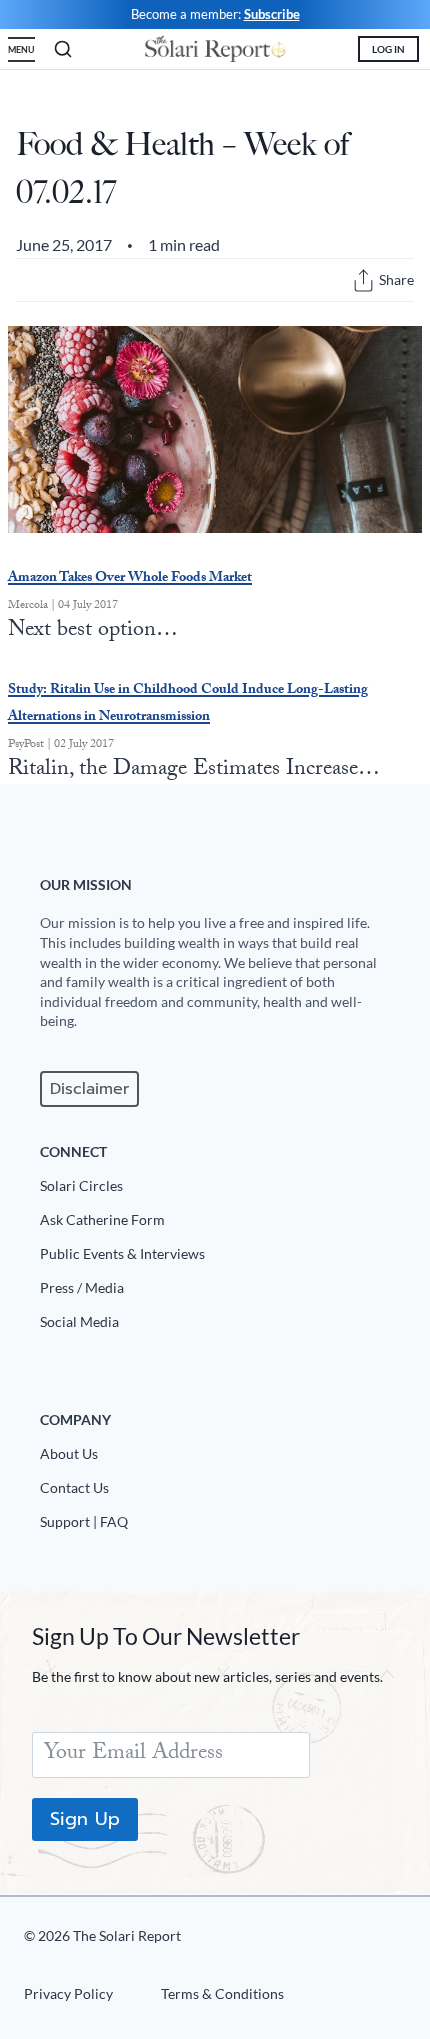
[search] (63, 49)
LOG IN (388, 49)
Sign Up (85, 1819)
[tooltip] (363, 280)
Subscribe (272, 14)
